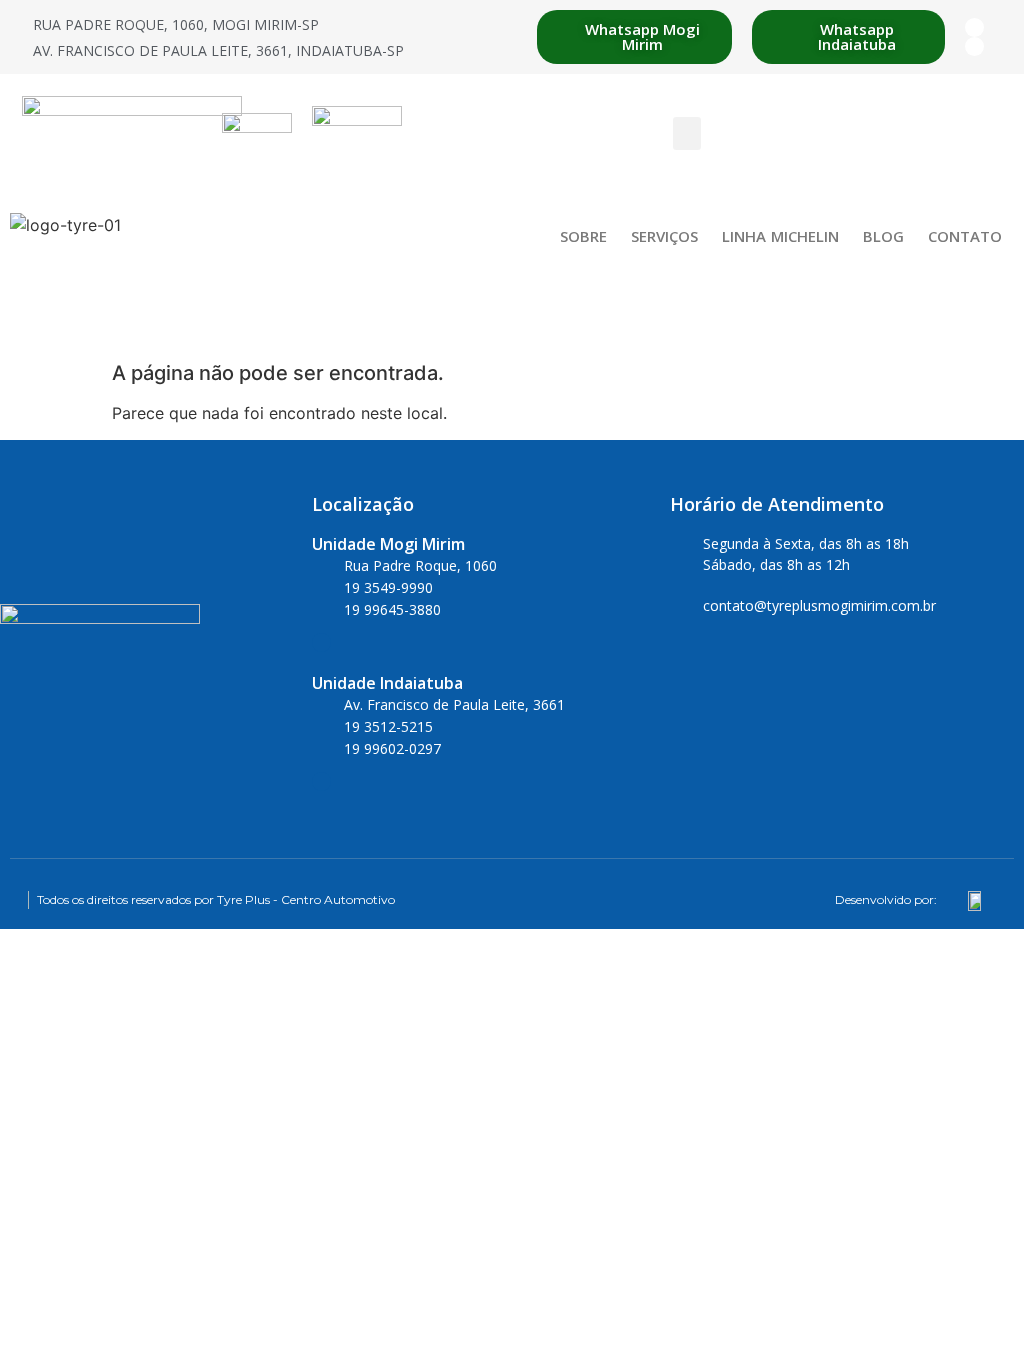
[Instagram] (974, 46)
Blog (883, 236)
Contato (965, 236)
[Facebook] (974, 27)
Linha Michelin (780, 236)
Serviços (664, 236)
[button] (687, 133)
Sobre (583, 236)
